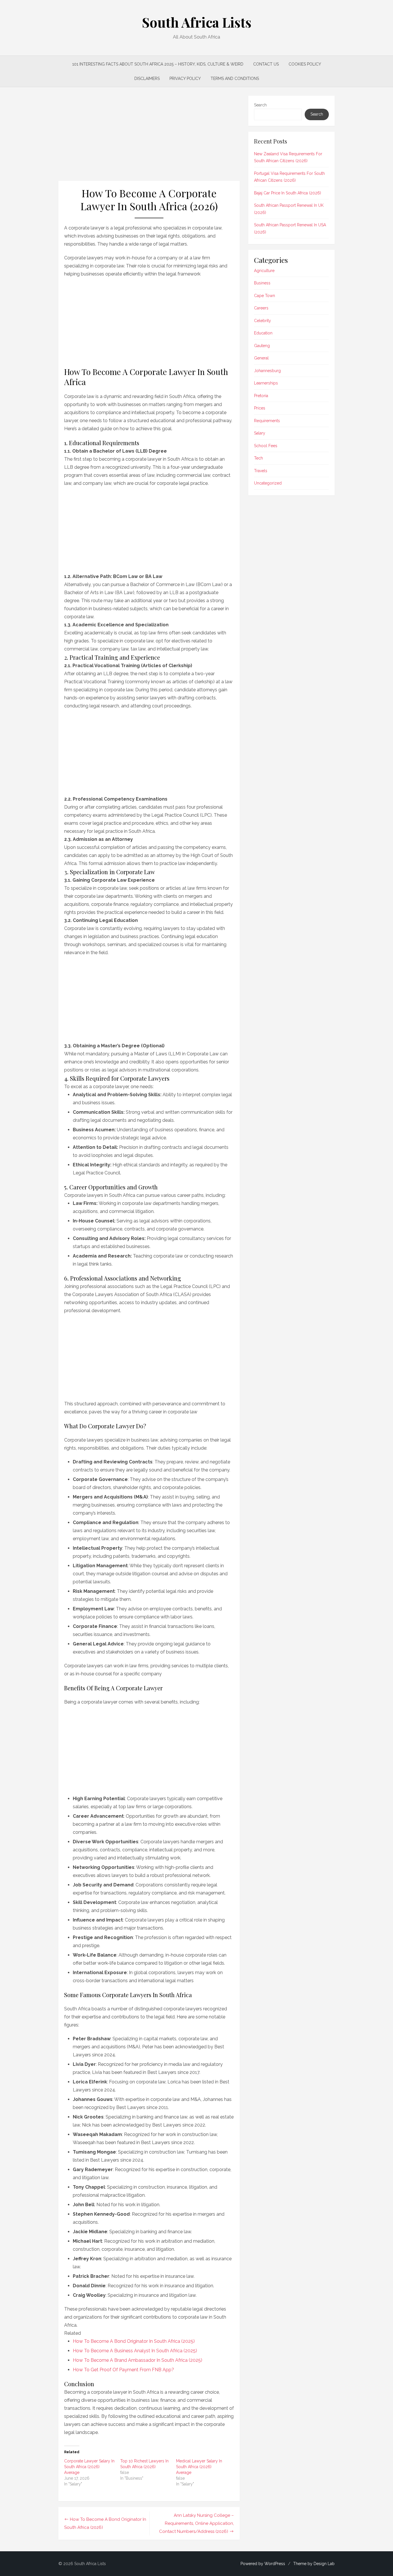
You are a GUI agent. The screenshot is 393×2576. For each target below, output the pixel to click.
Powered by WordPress (263, 2564)
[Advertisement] (149, 138)
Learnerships (266, 383)
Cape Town (265, 296)
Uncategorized (268, 483)
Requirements (267, 421)
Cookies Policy (305, 64)
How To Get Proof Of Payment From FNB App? (123, 2370)
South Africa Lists (197, 22)
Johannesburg (267, 371)
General (261, 358)
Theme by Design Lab (314, 2564)
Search (260, 105)
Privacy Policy (185, 79)
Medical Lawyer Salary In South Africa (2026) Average (199, 2467)
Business (262, 283)
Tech (258, 458)
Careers (261, 308)
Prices (260, 408)
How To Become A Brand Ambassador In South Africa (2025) (138, 2360)
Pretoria (261, 396)
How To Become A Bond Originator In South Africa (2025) (134, 2341)
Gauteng (262, 346)
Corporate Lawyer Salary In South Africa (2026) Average (89, 2467)
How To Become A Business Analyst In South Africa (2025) (135, 2351)
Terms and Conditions (235, 79)
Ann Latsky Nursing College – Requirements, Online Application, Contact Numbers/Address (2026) (197, 2523)
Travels (261, 471)
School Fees (266, 446)
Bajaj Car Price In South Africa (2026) (288, 193)
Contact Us (266, 64)
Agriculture (264, 271)
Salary (260, 433)
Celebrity (263, 321)
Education (263, 333)
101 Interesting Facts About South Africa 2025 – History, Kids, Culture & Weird (158, 64)
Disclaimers (147, 79)
